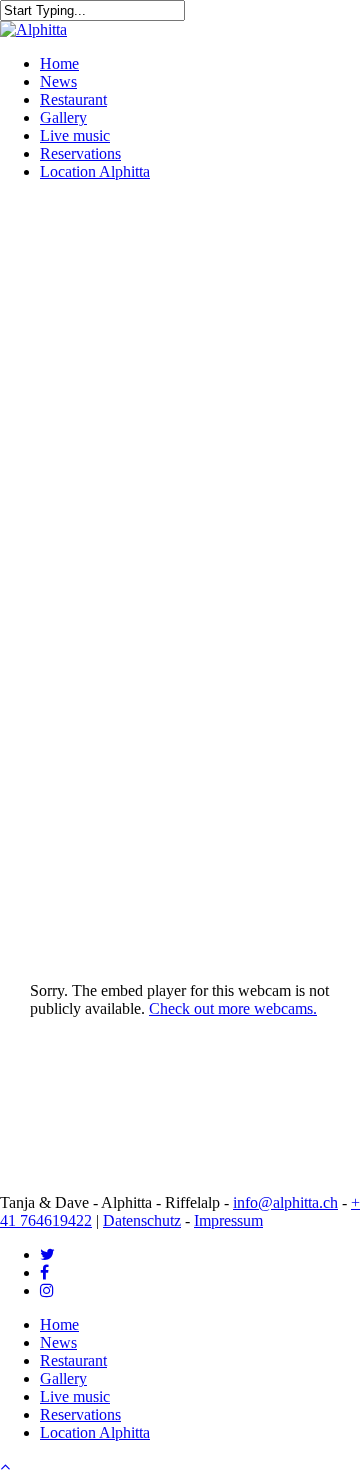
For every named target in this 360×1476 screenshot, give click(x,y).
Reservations (80, 1414)
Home (59, 1324)
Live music (75, 1396)
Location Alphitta (95, 1432)
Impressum (228, 1220)
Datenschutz (142, 1220)
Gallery (63, 1378)
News (58, 1342)
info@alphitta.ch (285, 1202)
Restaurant (73, 1360)
